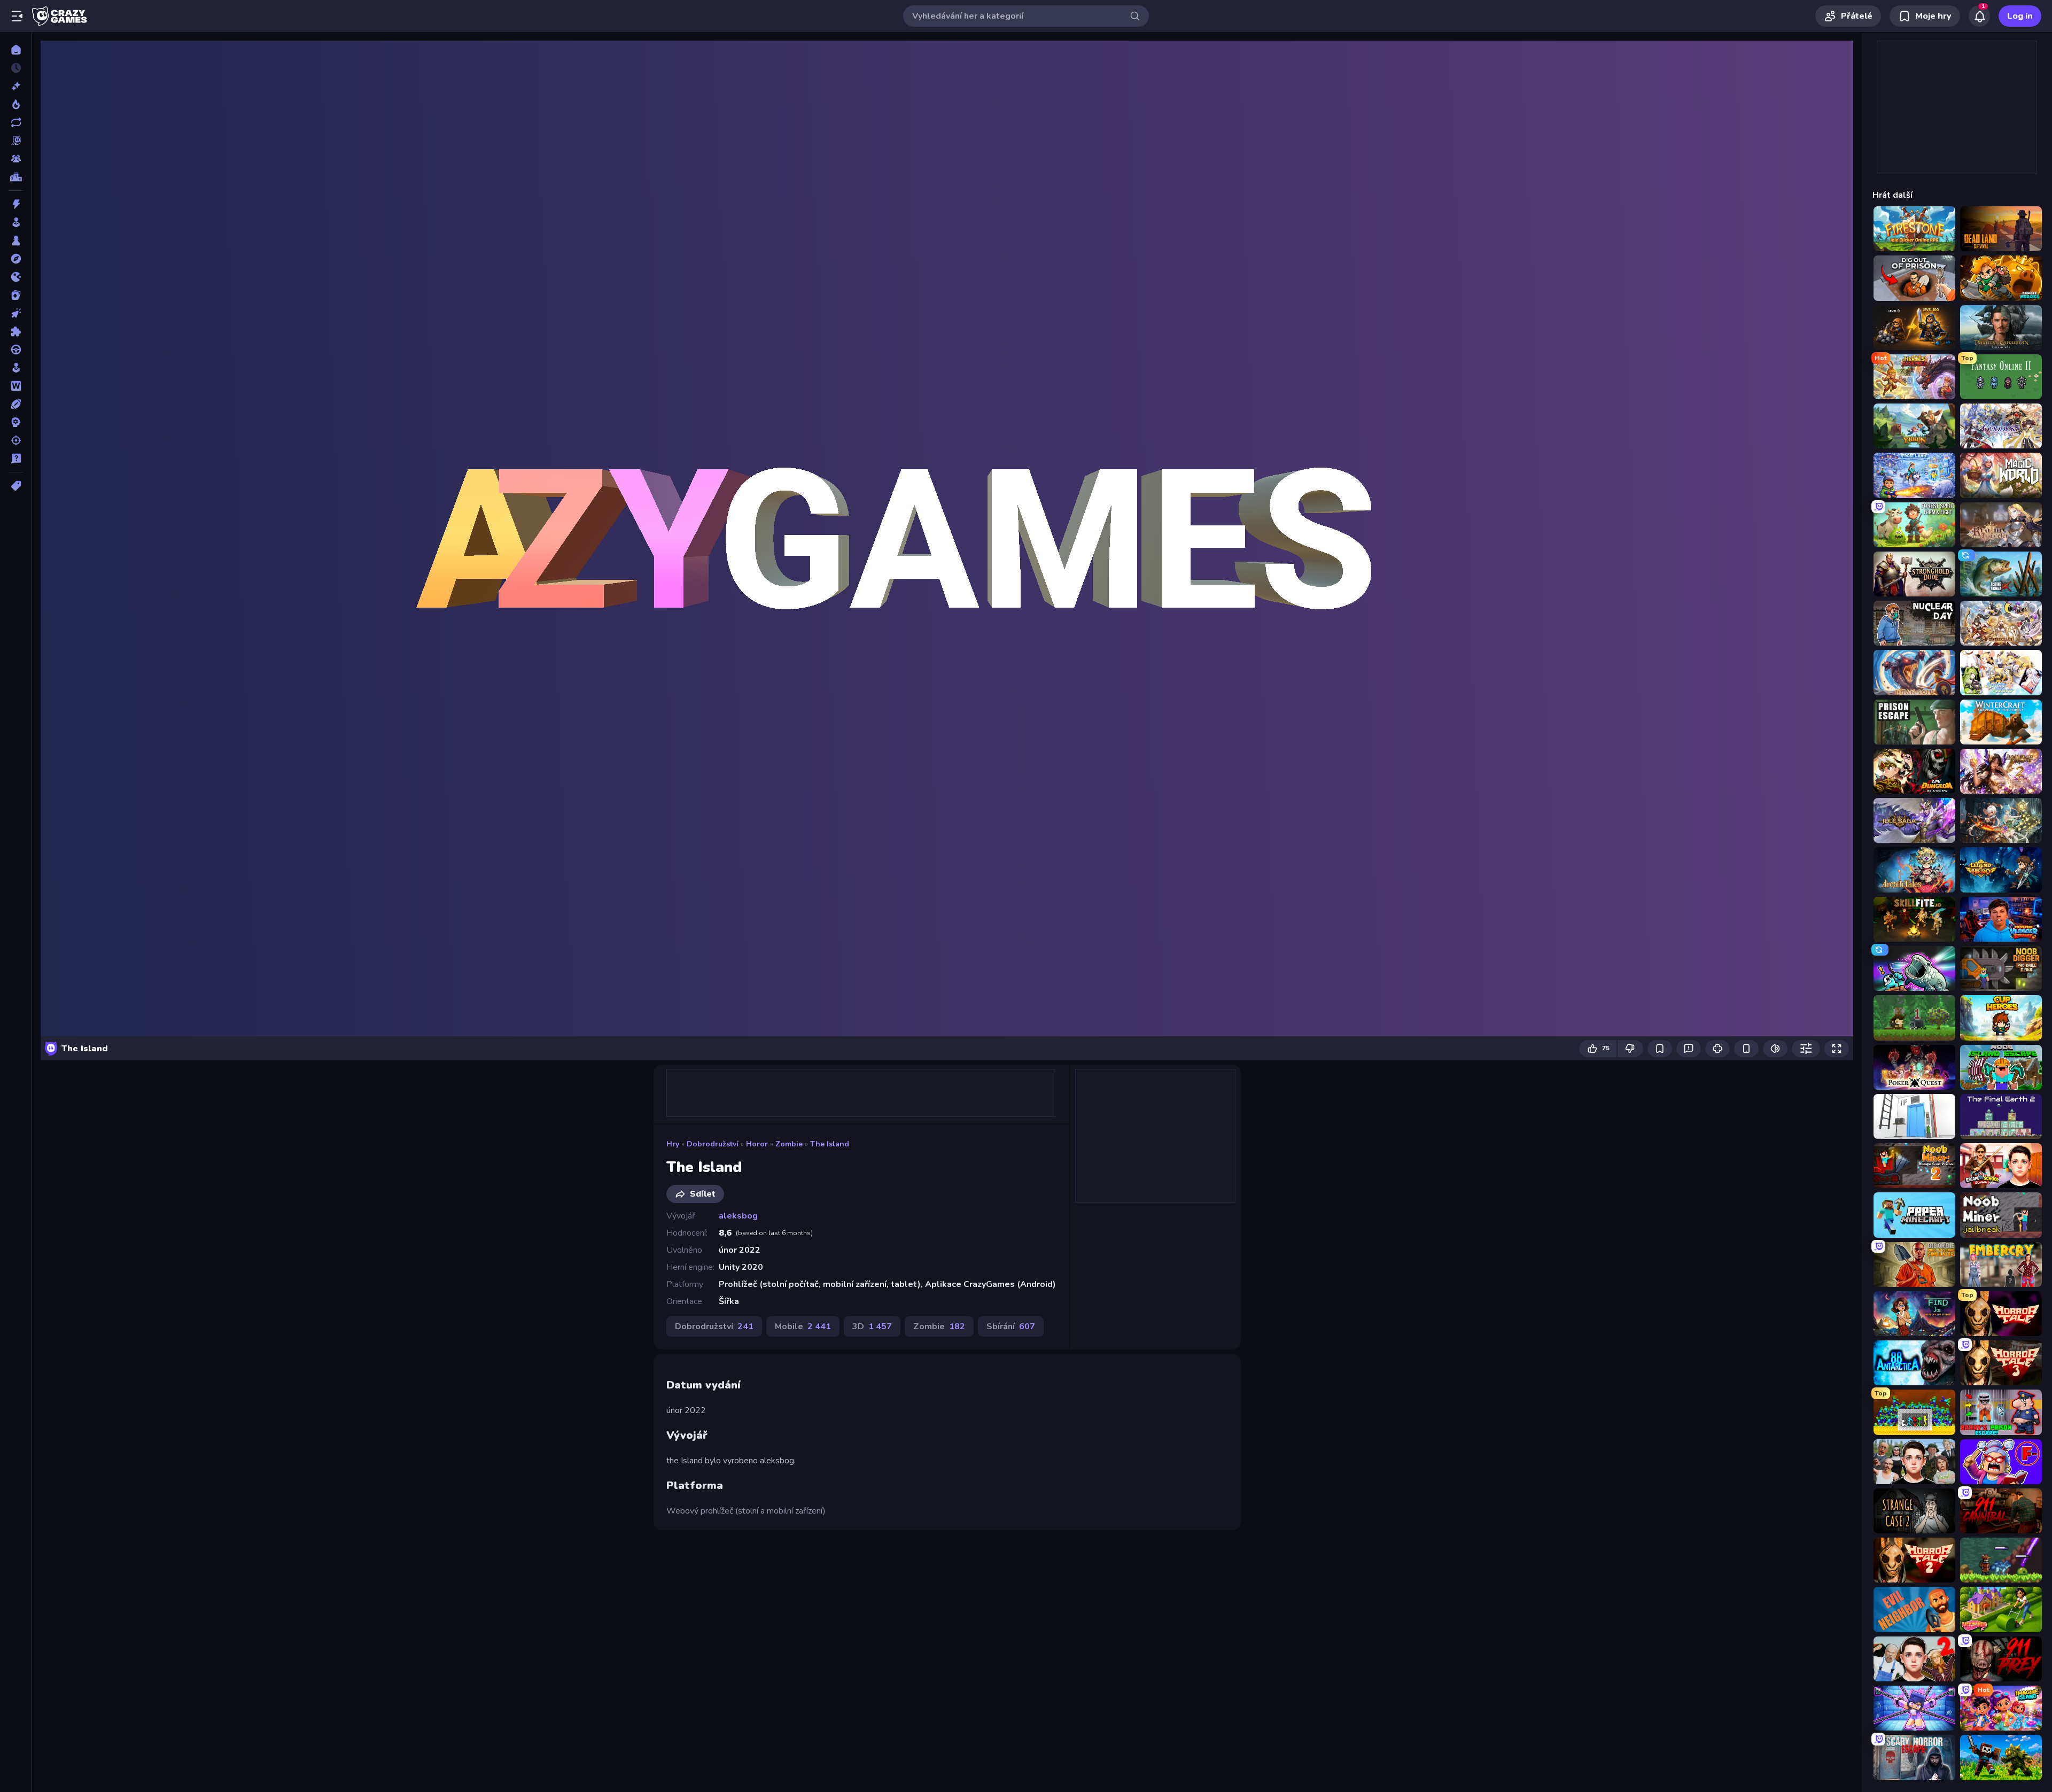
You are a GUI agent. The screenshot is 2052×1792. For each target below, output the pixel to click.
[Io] (16, 277)
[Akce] (16, 204)
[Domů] (16, 50)
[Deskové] (16, 241)
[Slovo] (16, 386)
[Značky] (16, 486)
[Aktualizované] (16, 122)
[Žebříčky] (16, 177)
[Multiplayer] (16, 159)
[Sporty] (16, 404)
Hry (673, 1144)
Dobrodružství (713, 1144)
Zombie (789, 1144)
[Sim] (16, 368)
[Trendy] (16, 104)
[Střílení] (16, 440)
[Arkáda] (16, 222)
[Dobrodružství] (16, 259)
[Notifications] (1979, 16)
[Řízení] (16, 350)
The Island (830, 1144)
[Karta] (16, 295)
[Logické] (16, 331)
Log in (2020, 16)
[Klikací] (16, 313)
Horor (757, 1144)
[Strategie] (16, 422)
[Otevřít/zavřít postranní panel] (17, 16)
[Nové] (16, 86)
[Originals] (16, 141)
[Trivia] (16, 459)
